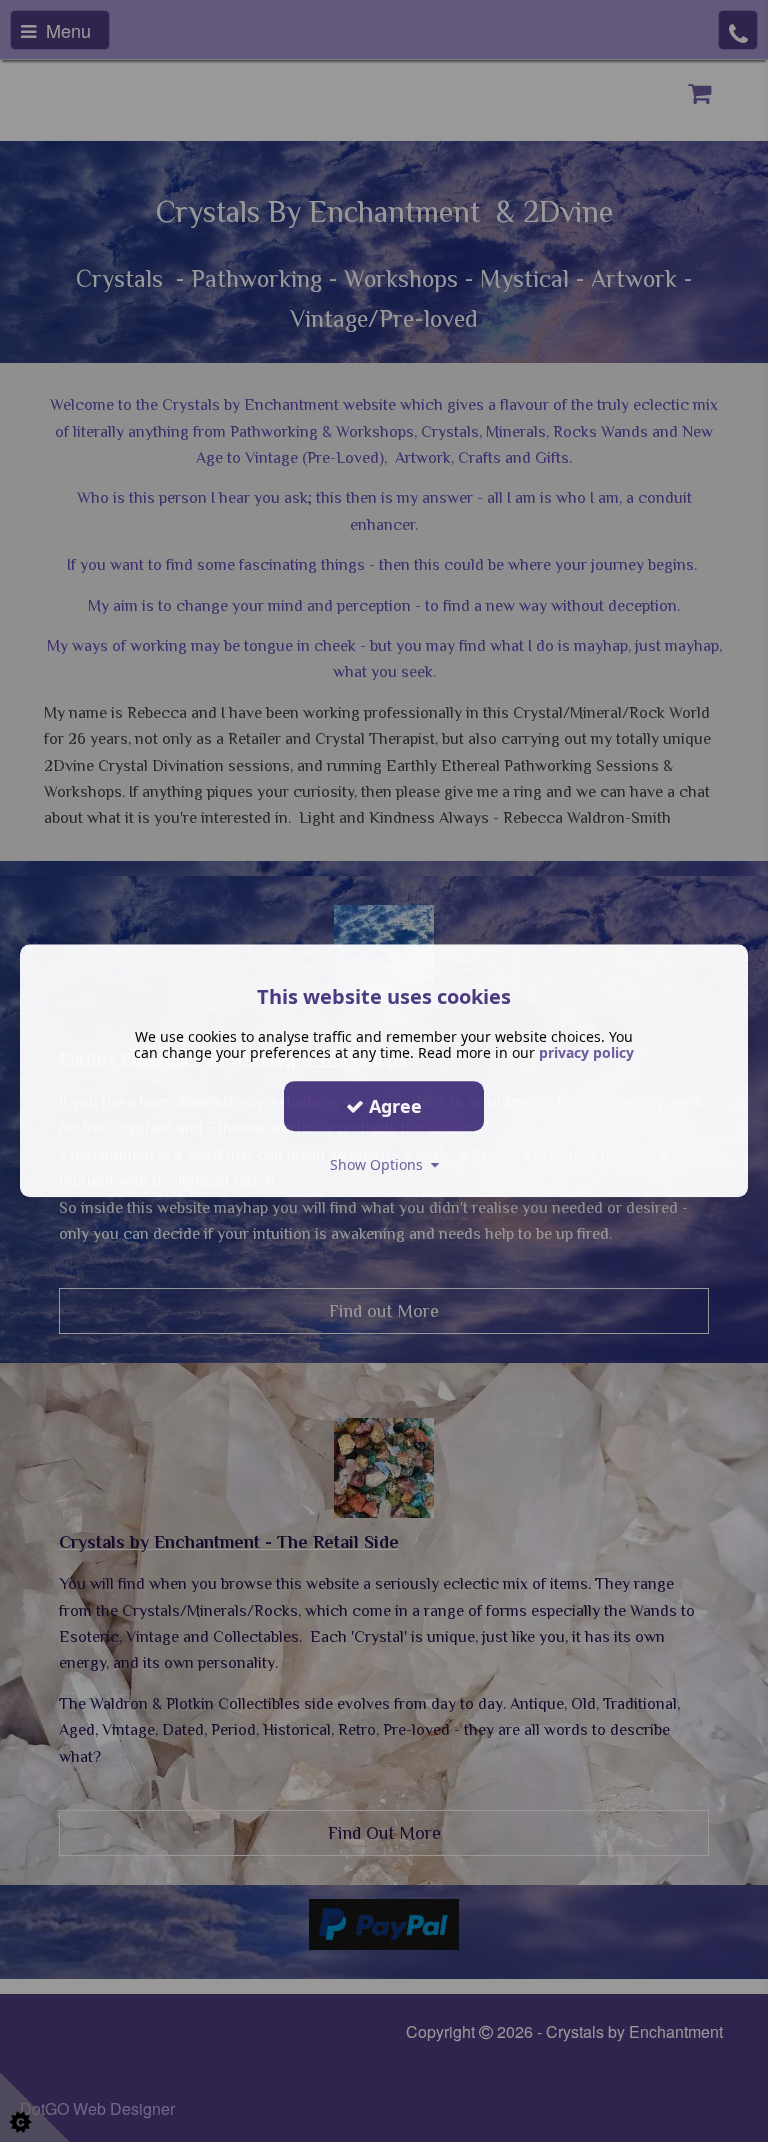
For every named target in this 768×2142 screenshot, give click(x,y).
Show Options (380, 1164)
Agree (393, 1106)
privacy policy (586, 1052)
